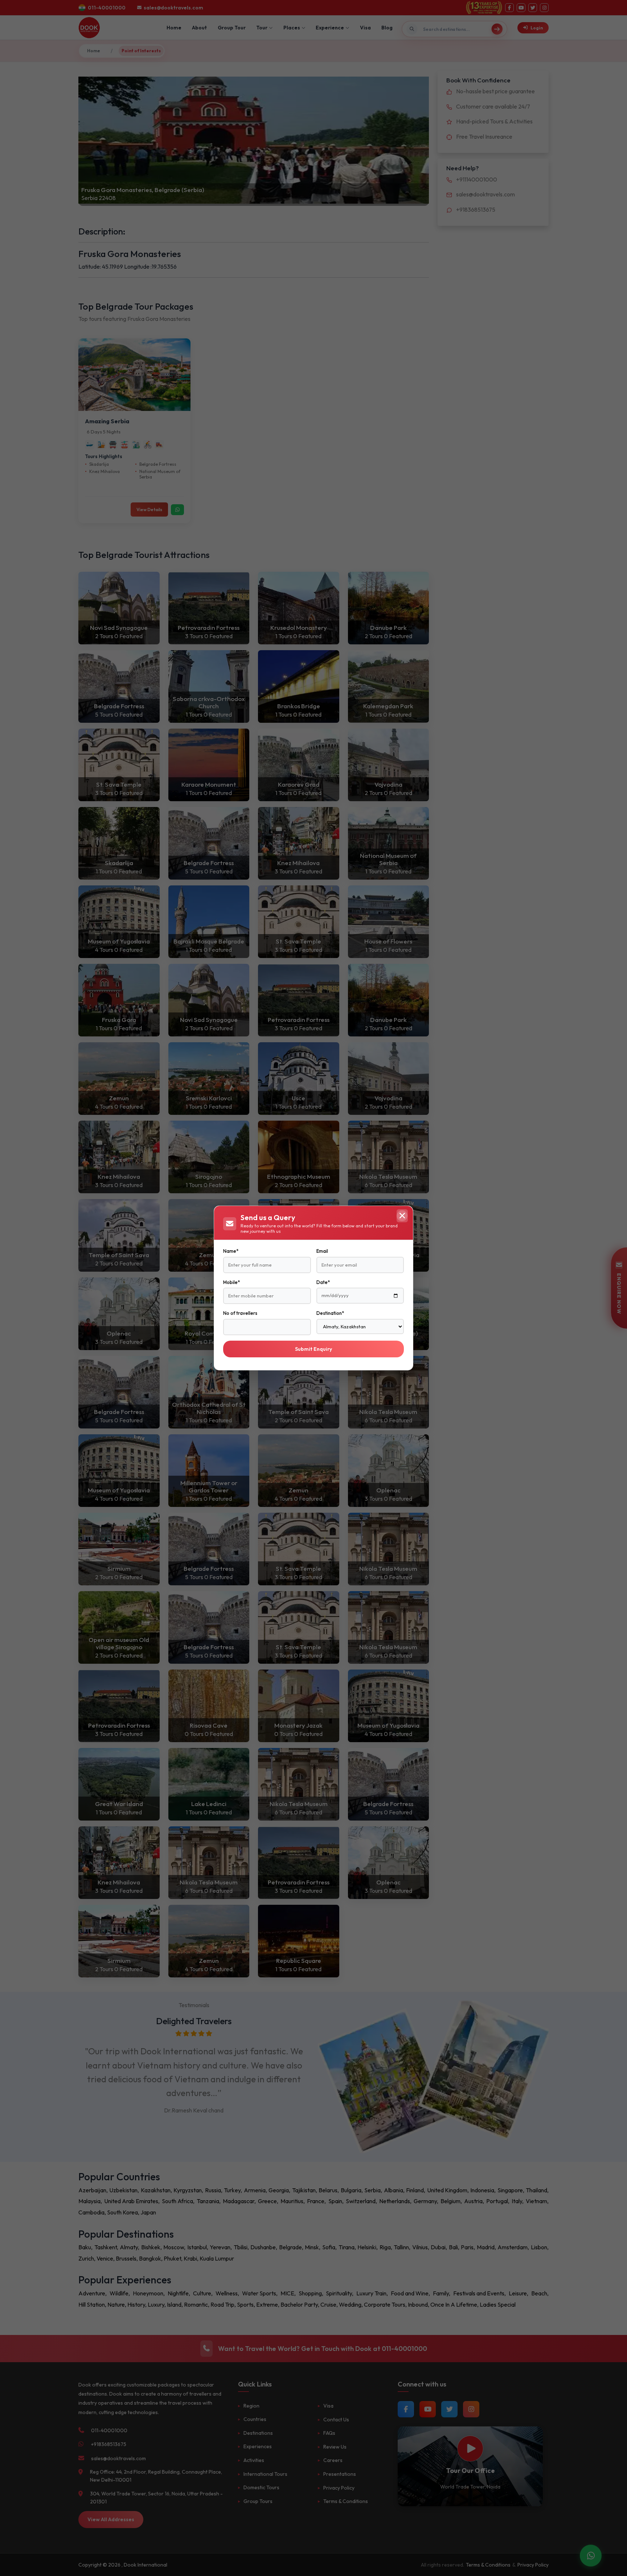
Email (322, 1251)
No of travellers (240, 1313)
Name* (231, 1251)
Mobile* (231, 1282)
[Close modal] (402, 1216)
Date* (323, 1282)
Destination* (330, 1313)
